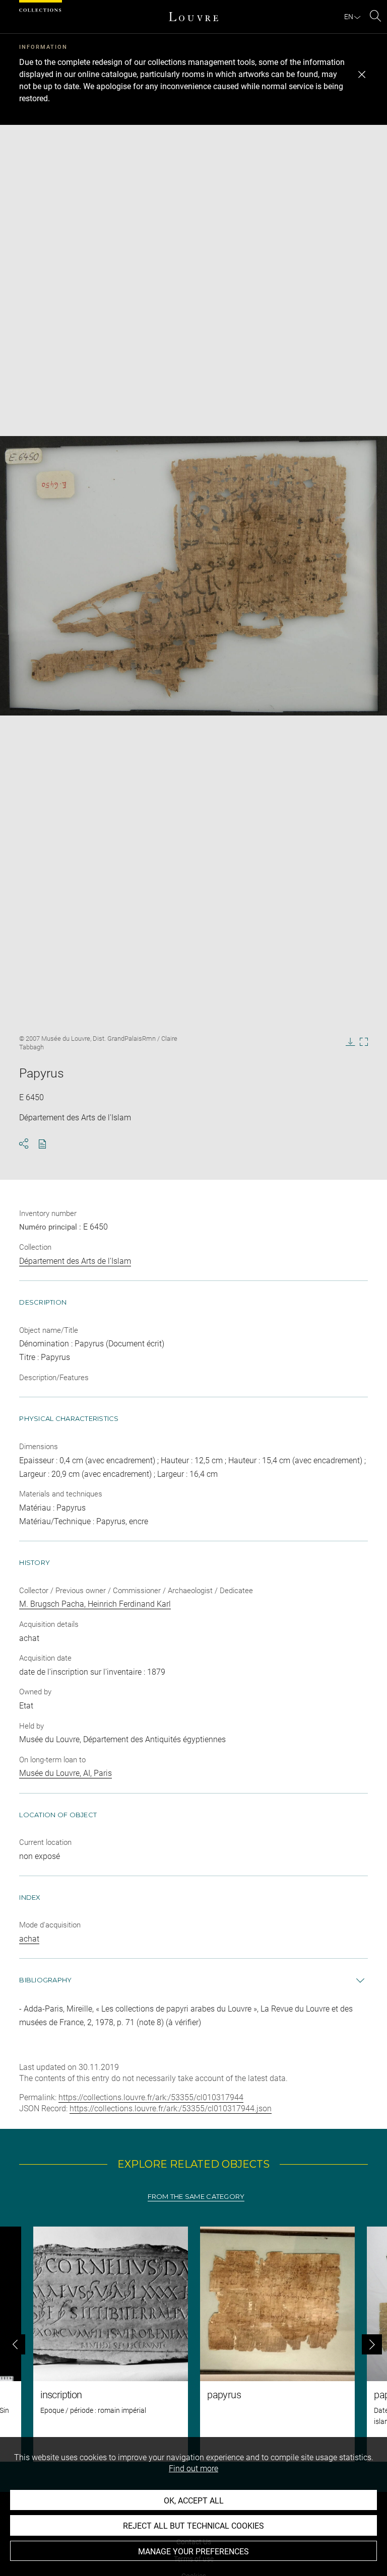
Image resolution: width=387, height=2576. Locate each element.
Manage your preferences (193, 2552)
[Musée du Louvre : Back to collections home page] (193, 17)
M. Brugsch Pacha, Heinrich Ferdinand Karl (95, 1604)
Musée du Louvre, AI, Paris (66, 1773)
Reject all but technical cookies (193, 2526)
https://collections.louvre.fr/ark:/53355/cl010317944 (151, 2097)
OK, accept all (194, 2501)
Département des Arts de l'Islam (75, 1261)
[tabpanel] (193, 2344)
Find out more (193, 2468)
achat (29, 1939)
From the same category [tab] (196, 2197)
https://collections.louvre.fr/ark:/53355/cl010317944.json (171, 2108)
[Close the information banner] (362, 75)
